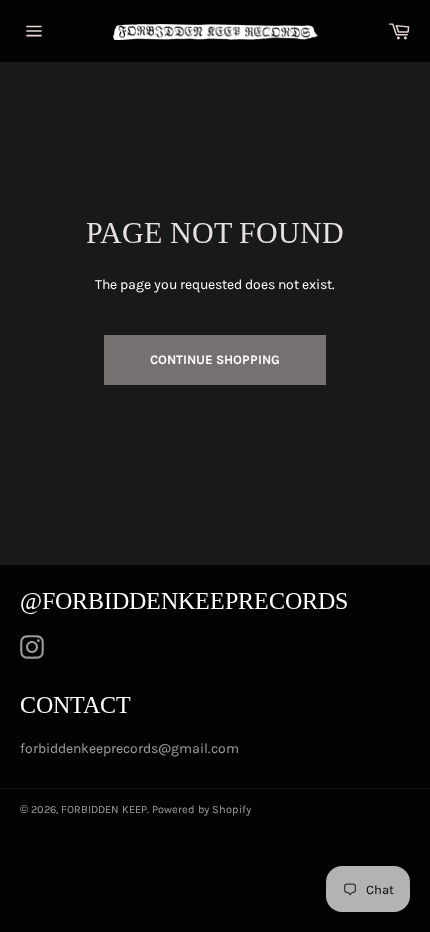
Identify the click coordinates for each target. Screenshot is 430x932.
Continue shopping (215, 359)
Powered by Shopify (201, 809)
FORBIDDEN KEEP (104, 809)
